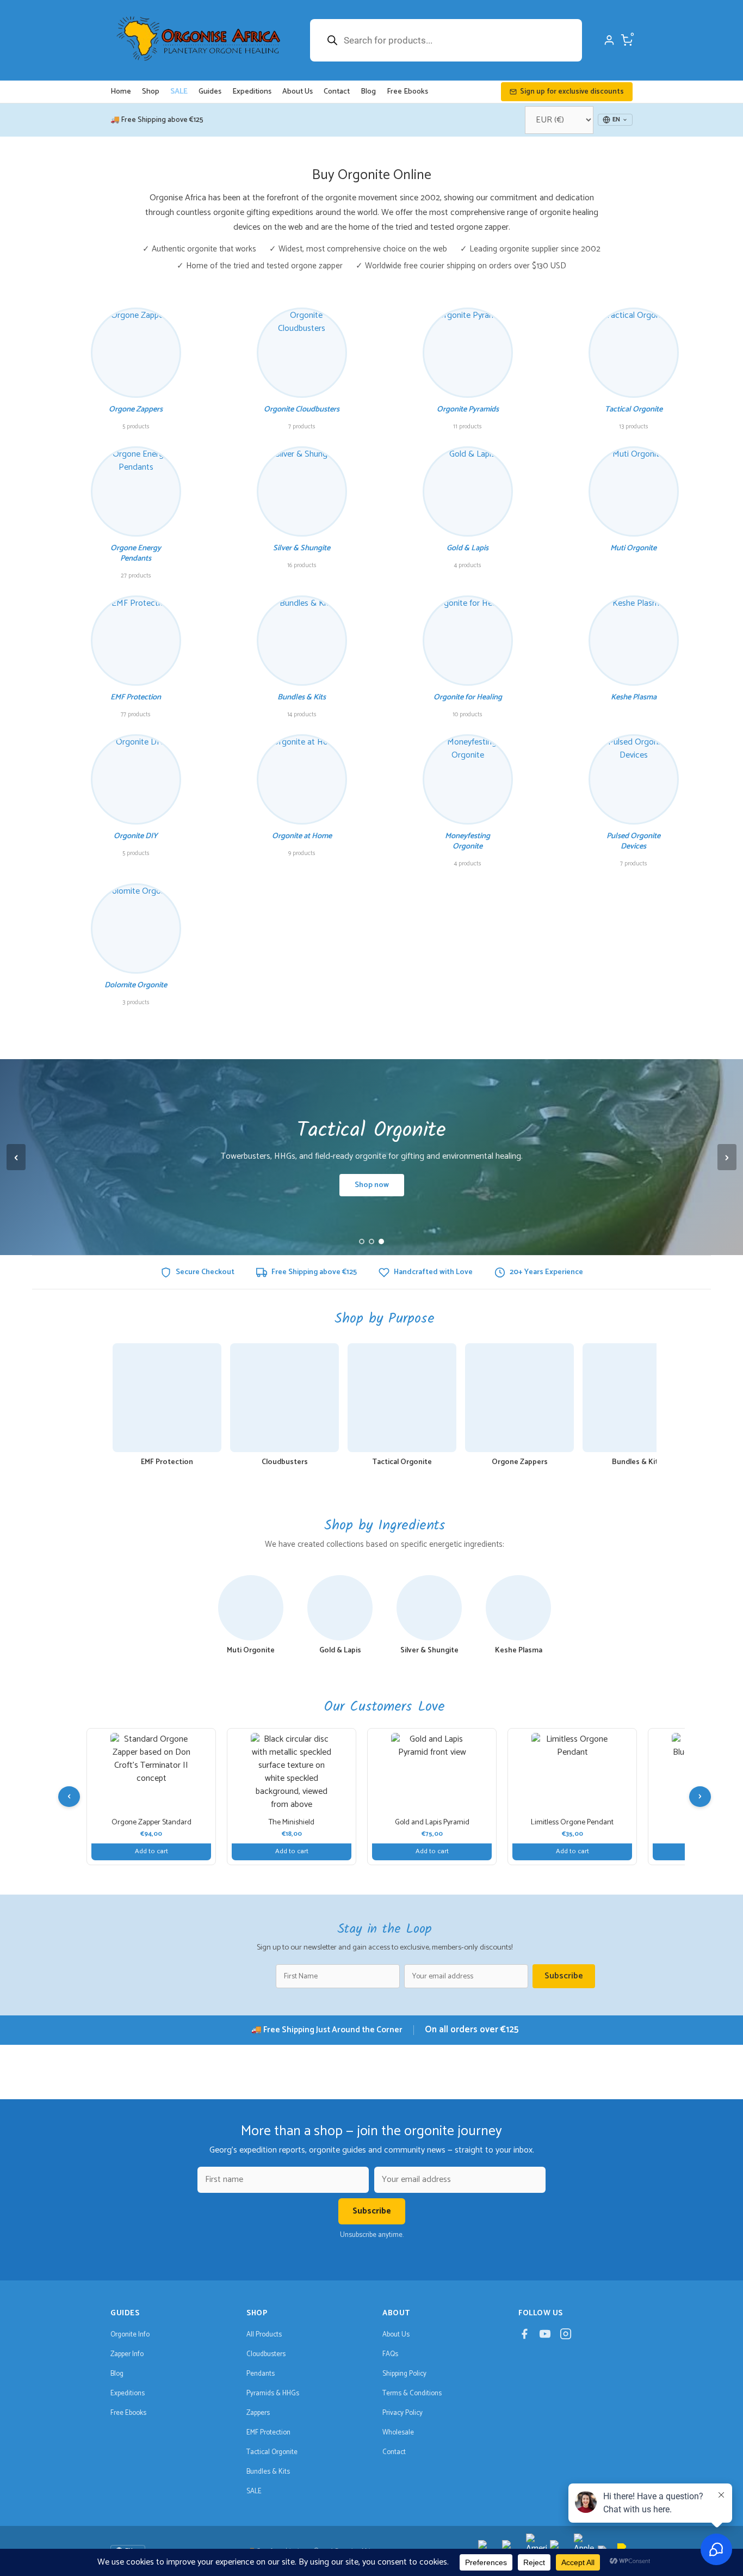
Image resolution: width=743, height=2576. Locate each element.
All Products (264, 2335)
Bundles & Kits (268, 2472)
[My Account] (609, 40)
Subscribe (564, 1976)
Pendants (261, 2374)
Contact (337, 92)
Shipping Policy (404, 2374)
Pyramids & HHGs (273, 2393)
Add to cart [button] (151, 1851)
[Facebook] (524, 2337)
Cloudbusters (266, 2354)
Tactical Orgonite (272, 2452)
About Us (298, 92)
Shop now (372, 1185)
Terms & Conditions (412, 2393)
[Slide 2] (371, 1241)
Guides (210, 92)
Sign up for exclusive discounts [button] (572, 92)
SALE (179, 92)
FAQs (390, 2354)
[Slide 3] (381, 1241)
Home (121, 92)
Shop (151, 92)
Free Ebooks (407, 92)
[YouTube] (545, 2337)
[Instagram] (566, 2337)
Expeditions (252, 92)
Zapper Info (127, 2354)
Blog (368, 92)
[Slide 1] (362, 1241)
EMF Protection (268, 2433)
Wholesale (398, 2433)
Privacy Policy (403, 2413)
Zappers (258, 2413)
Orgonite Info (130, 2335)
